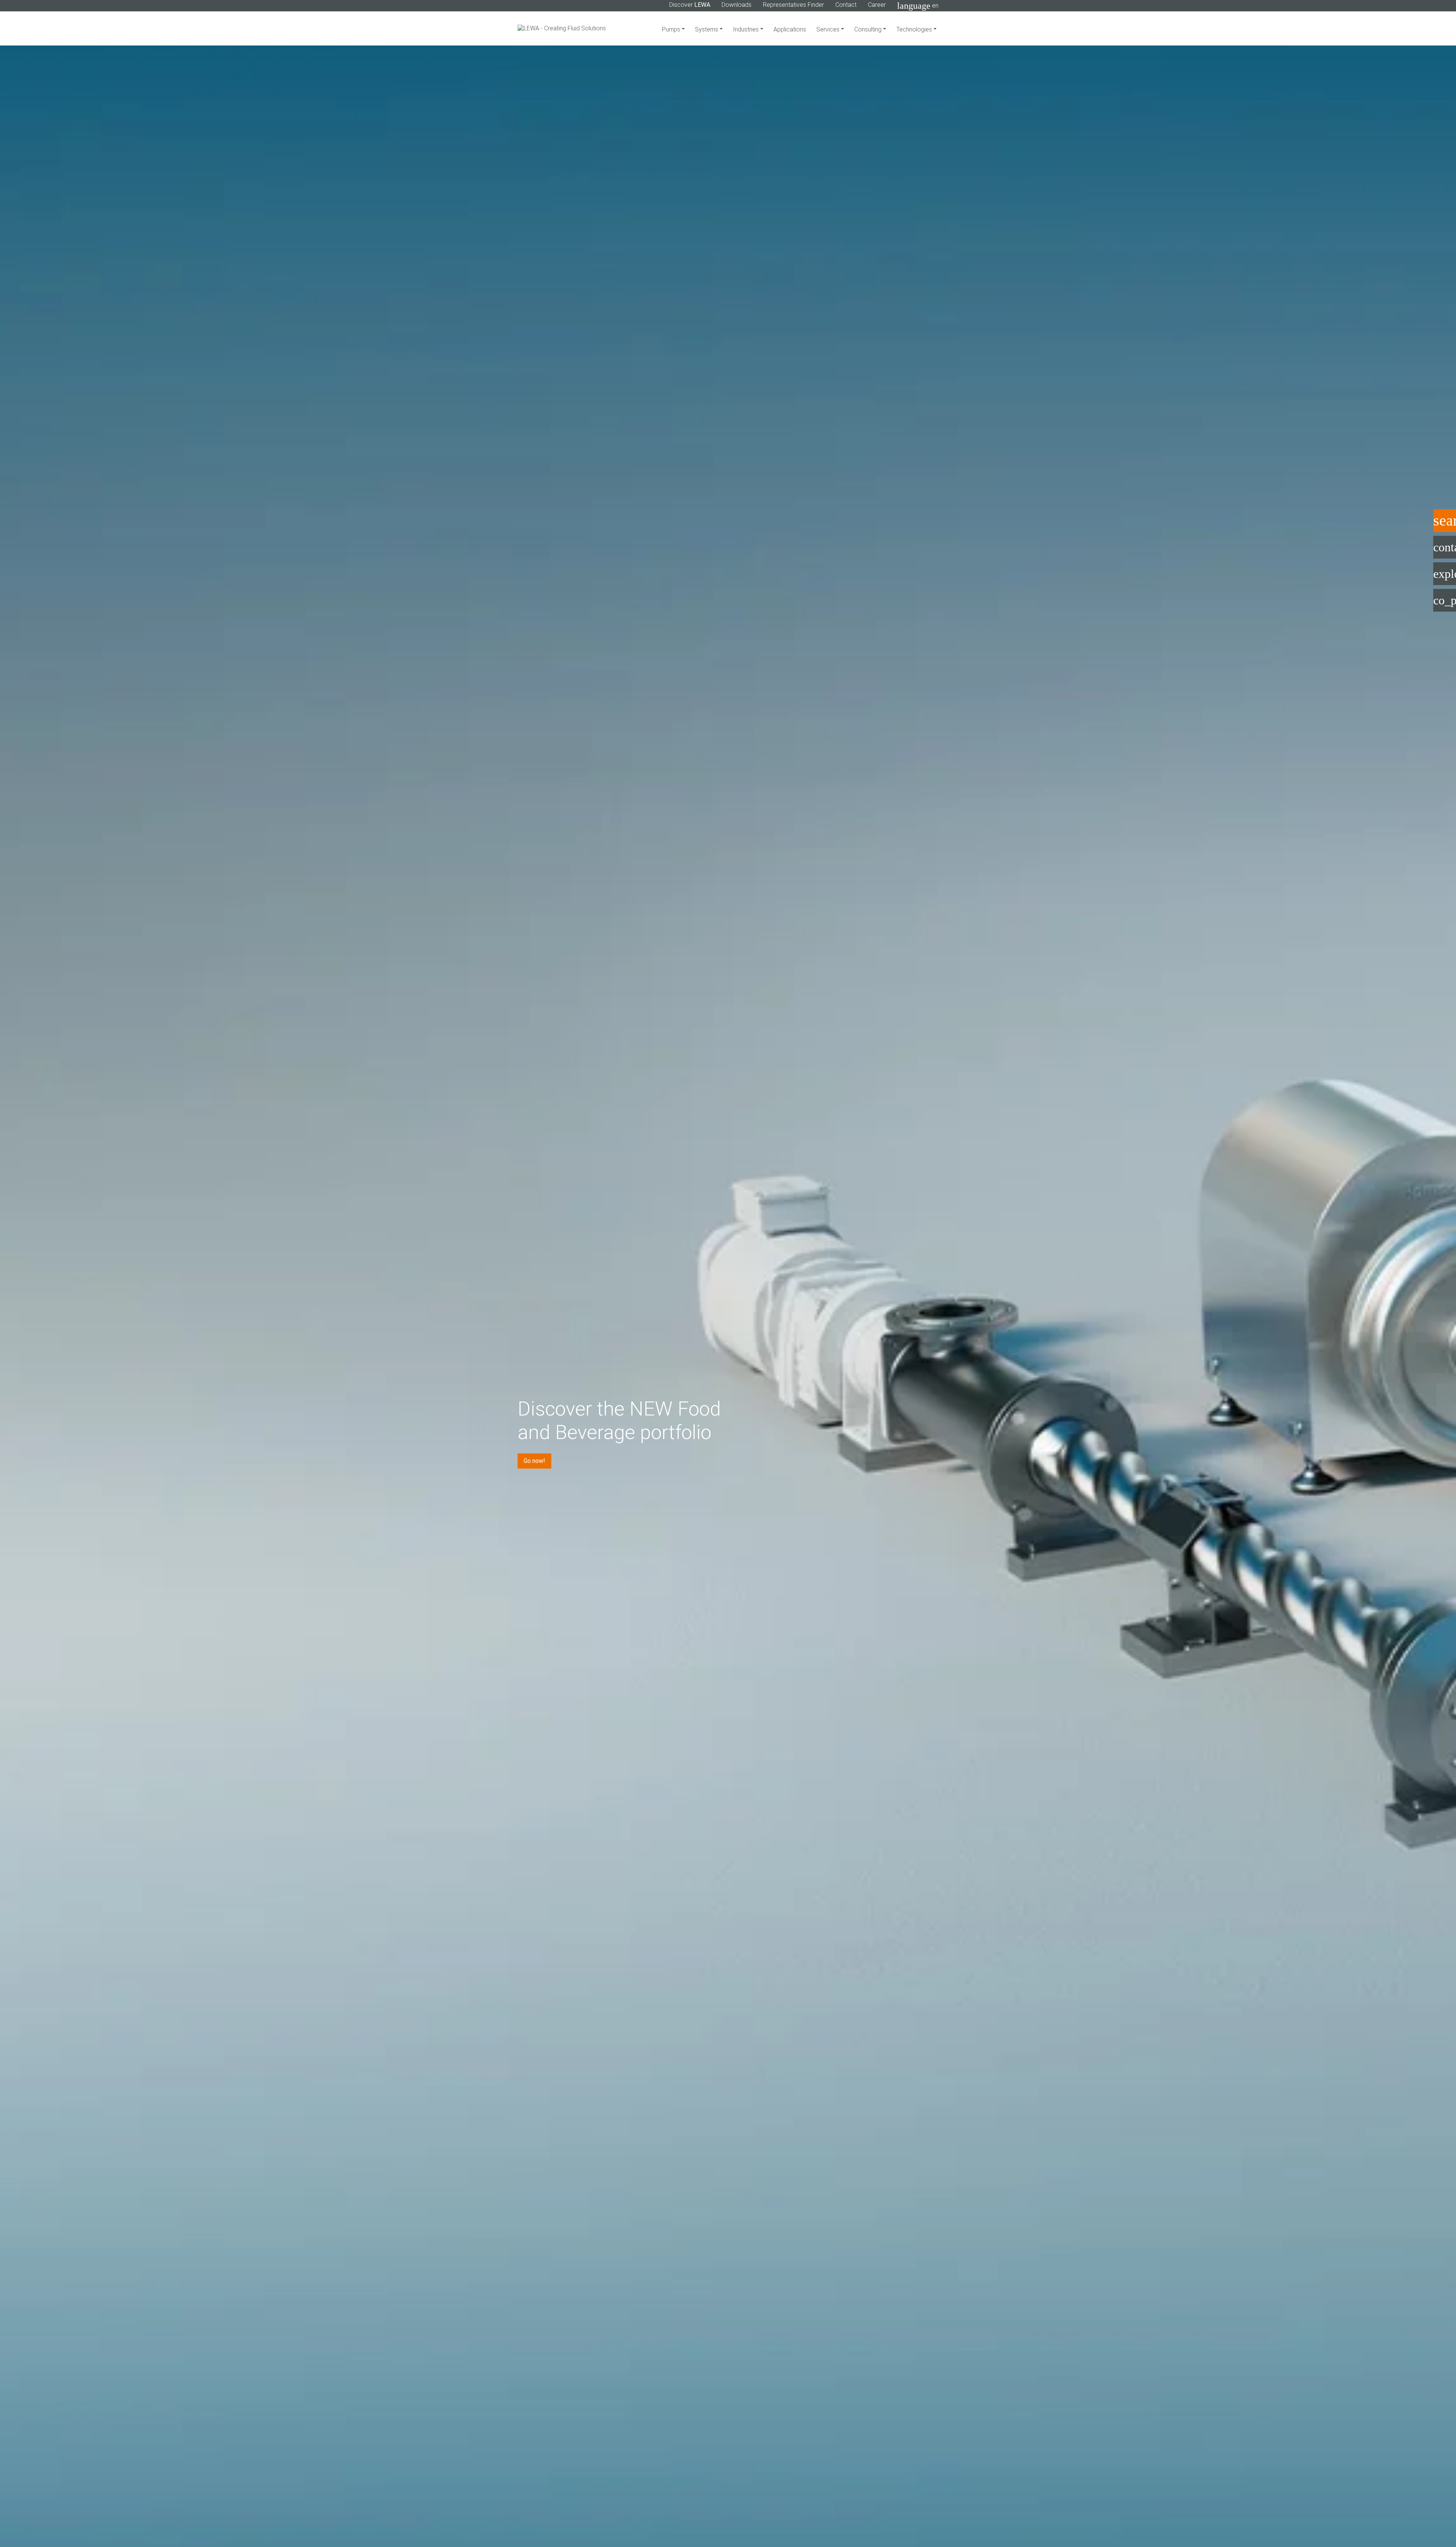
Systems (707, 29)
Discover (690, 5)
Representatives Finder (793, 5)
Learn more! (540, 1490)
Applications (790, 29)
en (918, 6)
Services (829, 29)
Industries (747, 29)
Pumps (672, 29)
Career (877, 5)
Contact (846, 5)
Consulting (869, 29)
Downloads (737, 5)
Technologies (915, 29)
